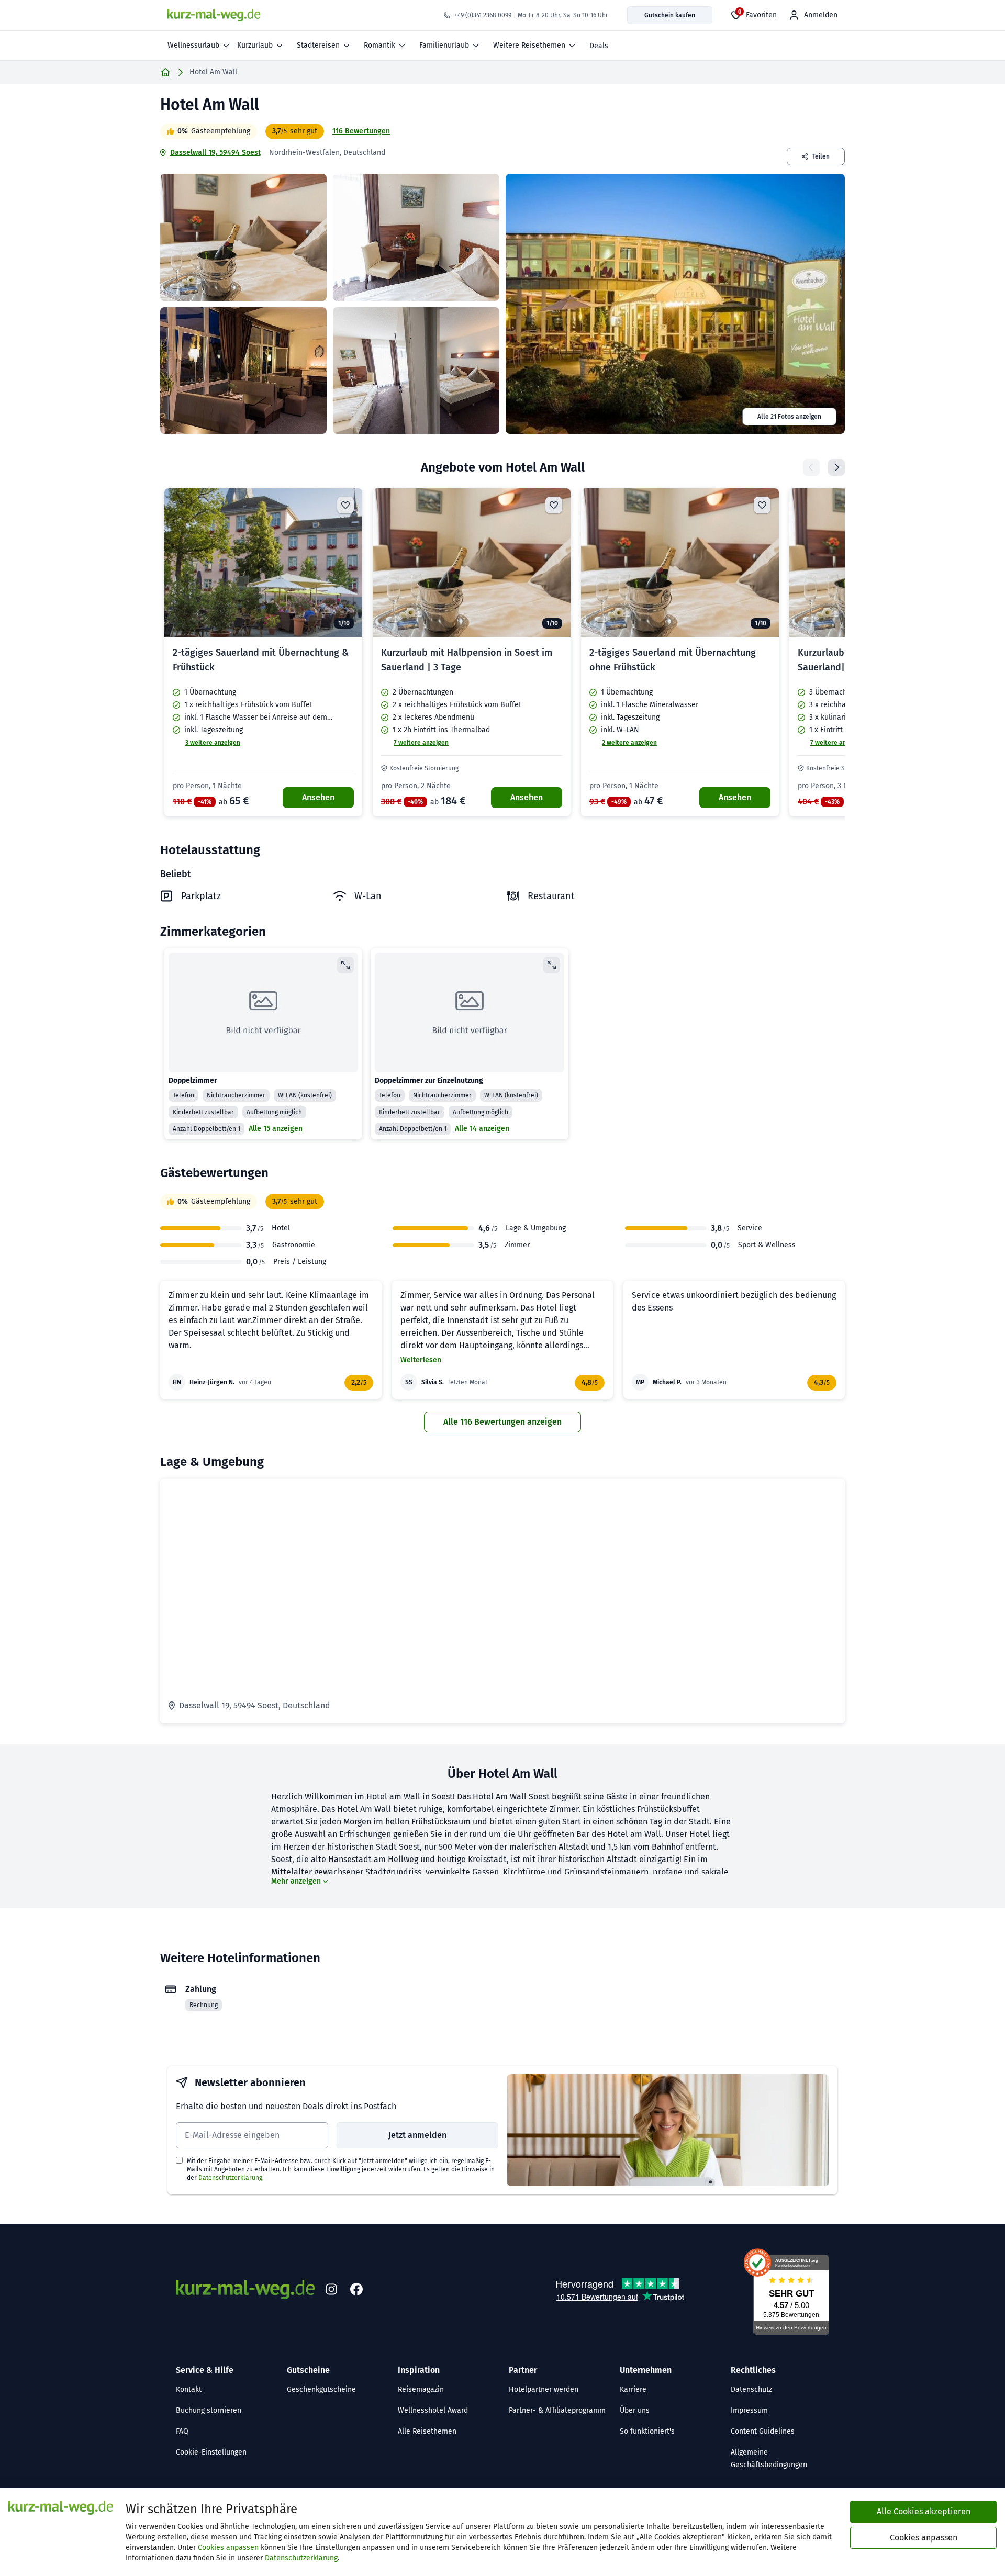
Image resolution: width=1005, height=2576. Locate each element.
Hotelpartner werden (544, 2389)
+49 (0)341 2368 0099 (483, 15)
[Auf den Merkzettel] (345, 505)
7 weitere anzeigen (421, 743)
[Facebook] (356, 2290)
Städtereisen (318, 45)
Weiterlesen (421, 1360)
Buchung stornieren (209, 2410)
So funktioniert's (647, 2431)
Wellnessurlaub (193, 45)
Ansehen (318, 797)
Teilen (821, 156)
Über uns (635, 2410)
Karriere (633, 2389)
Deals (599, 46)
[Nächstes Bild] (345, 563)
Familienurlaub (444, 45)
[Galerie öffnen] (243, 237)
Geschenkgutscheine (321, 2389)
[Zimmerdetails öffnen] (345, 965)
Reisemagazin (421, 2389)
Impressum (749, 2410)
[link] (263, 652)
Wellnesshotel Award (433, 2410)
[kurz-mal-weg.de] (214, 15)
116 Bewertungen (361, 131)
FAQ (182, 2431)
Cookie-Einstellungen (211, 2452)
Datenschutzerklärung (230, 2178)
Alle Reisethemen (427, 2431)
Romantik (379, 45)
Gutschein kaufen (670, 15)
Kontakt (189, 2389)
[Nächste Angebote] (836, 467)
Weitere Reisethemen (529, 45)
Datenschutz (751, 2389)
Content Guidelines (763, 2431)
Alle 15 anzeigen (276, 1129)
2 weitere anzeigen (629, 743)
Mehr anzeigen (296, 1881)
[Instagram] (331, 2290)
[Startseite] (165, 72)
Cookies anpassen (228, 2547)
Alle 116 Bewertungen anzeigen (502, 1422)
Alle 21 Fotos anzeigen (789, 417)
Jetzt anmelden (417, 2135)
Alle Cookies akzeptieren (924, 2511)
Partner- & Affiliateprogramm (557, 2410)
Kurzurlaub (255, 45)
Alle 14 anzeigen (482, 1129)
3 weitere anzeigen (213, 743)
